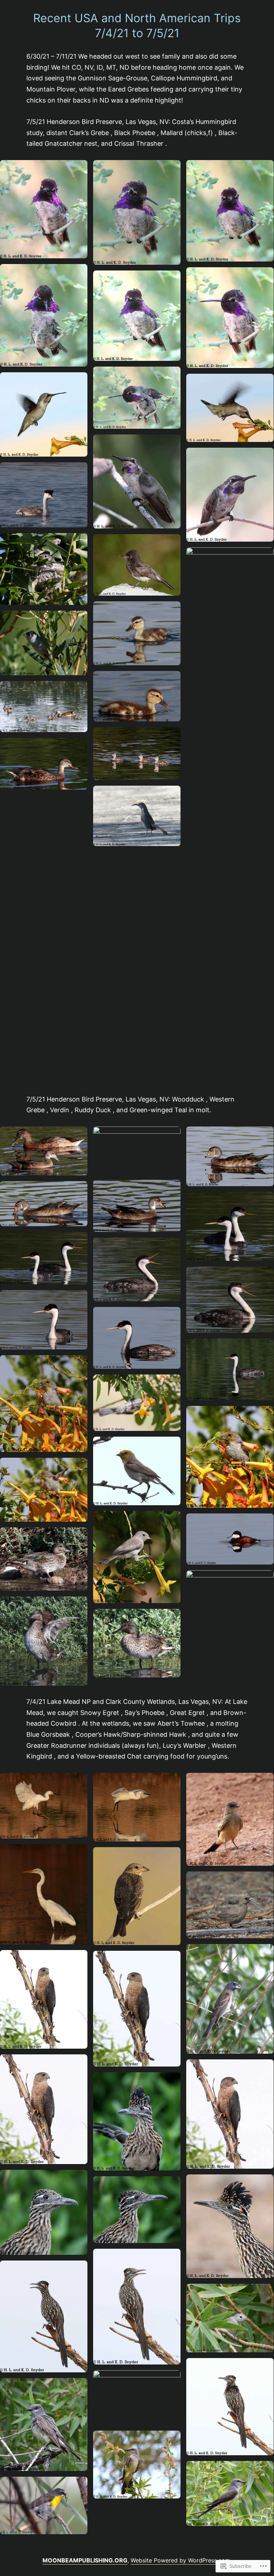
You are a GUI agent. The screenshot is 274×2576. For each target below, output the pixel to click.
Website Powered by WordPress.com (180, 2560)
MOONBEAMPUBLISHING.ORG (85, 2560)
